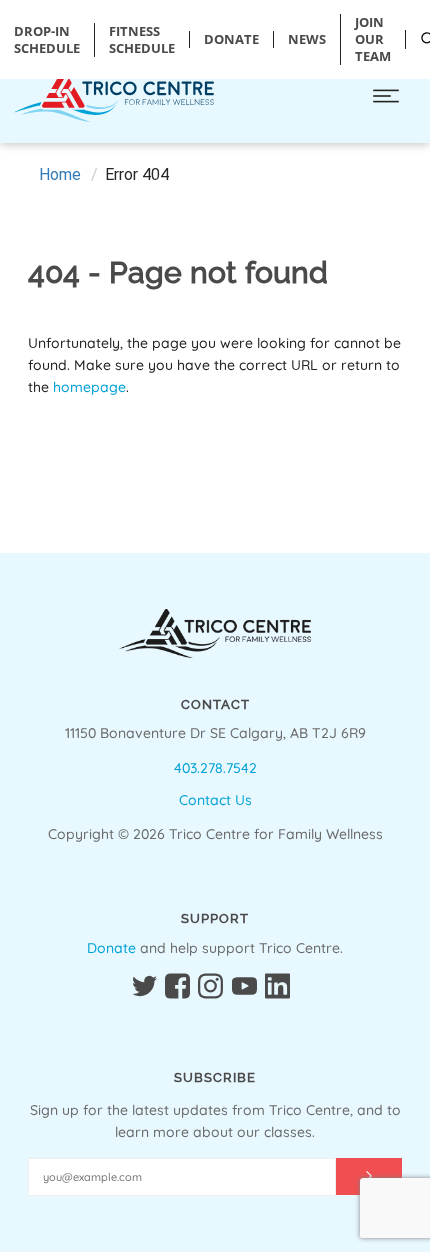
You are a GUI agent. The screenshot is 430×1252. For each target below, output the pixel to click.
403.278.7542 (215, 768)
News (307, 39)
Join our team (373, 39)
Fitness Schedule (142, 40)
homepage (89, 387)
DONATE (231, 39)
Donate (111, 948)
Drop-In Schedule (47, 40)
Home (60, 174)
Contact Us (215, 800)
